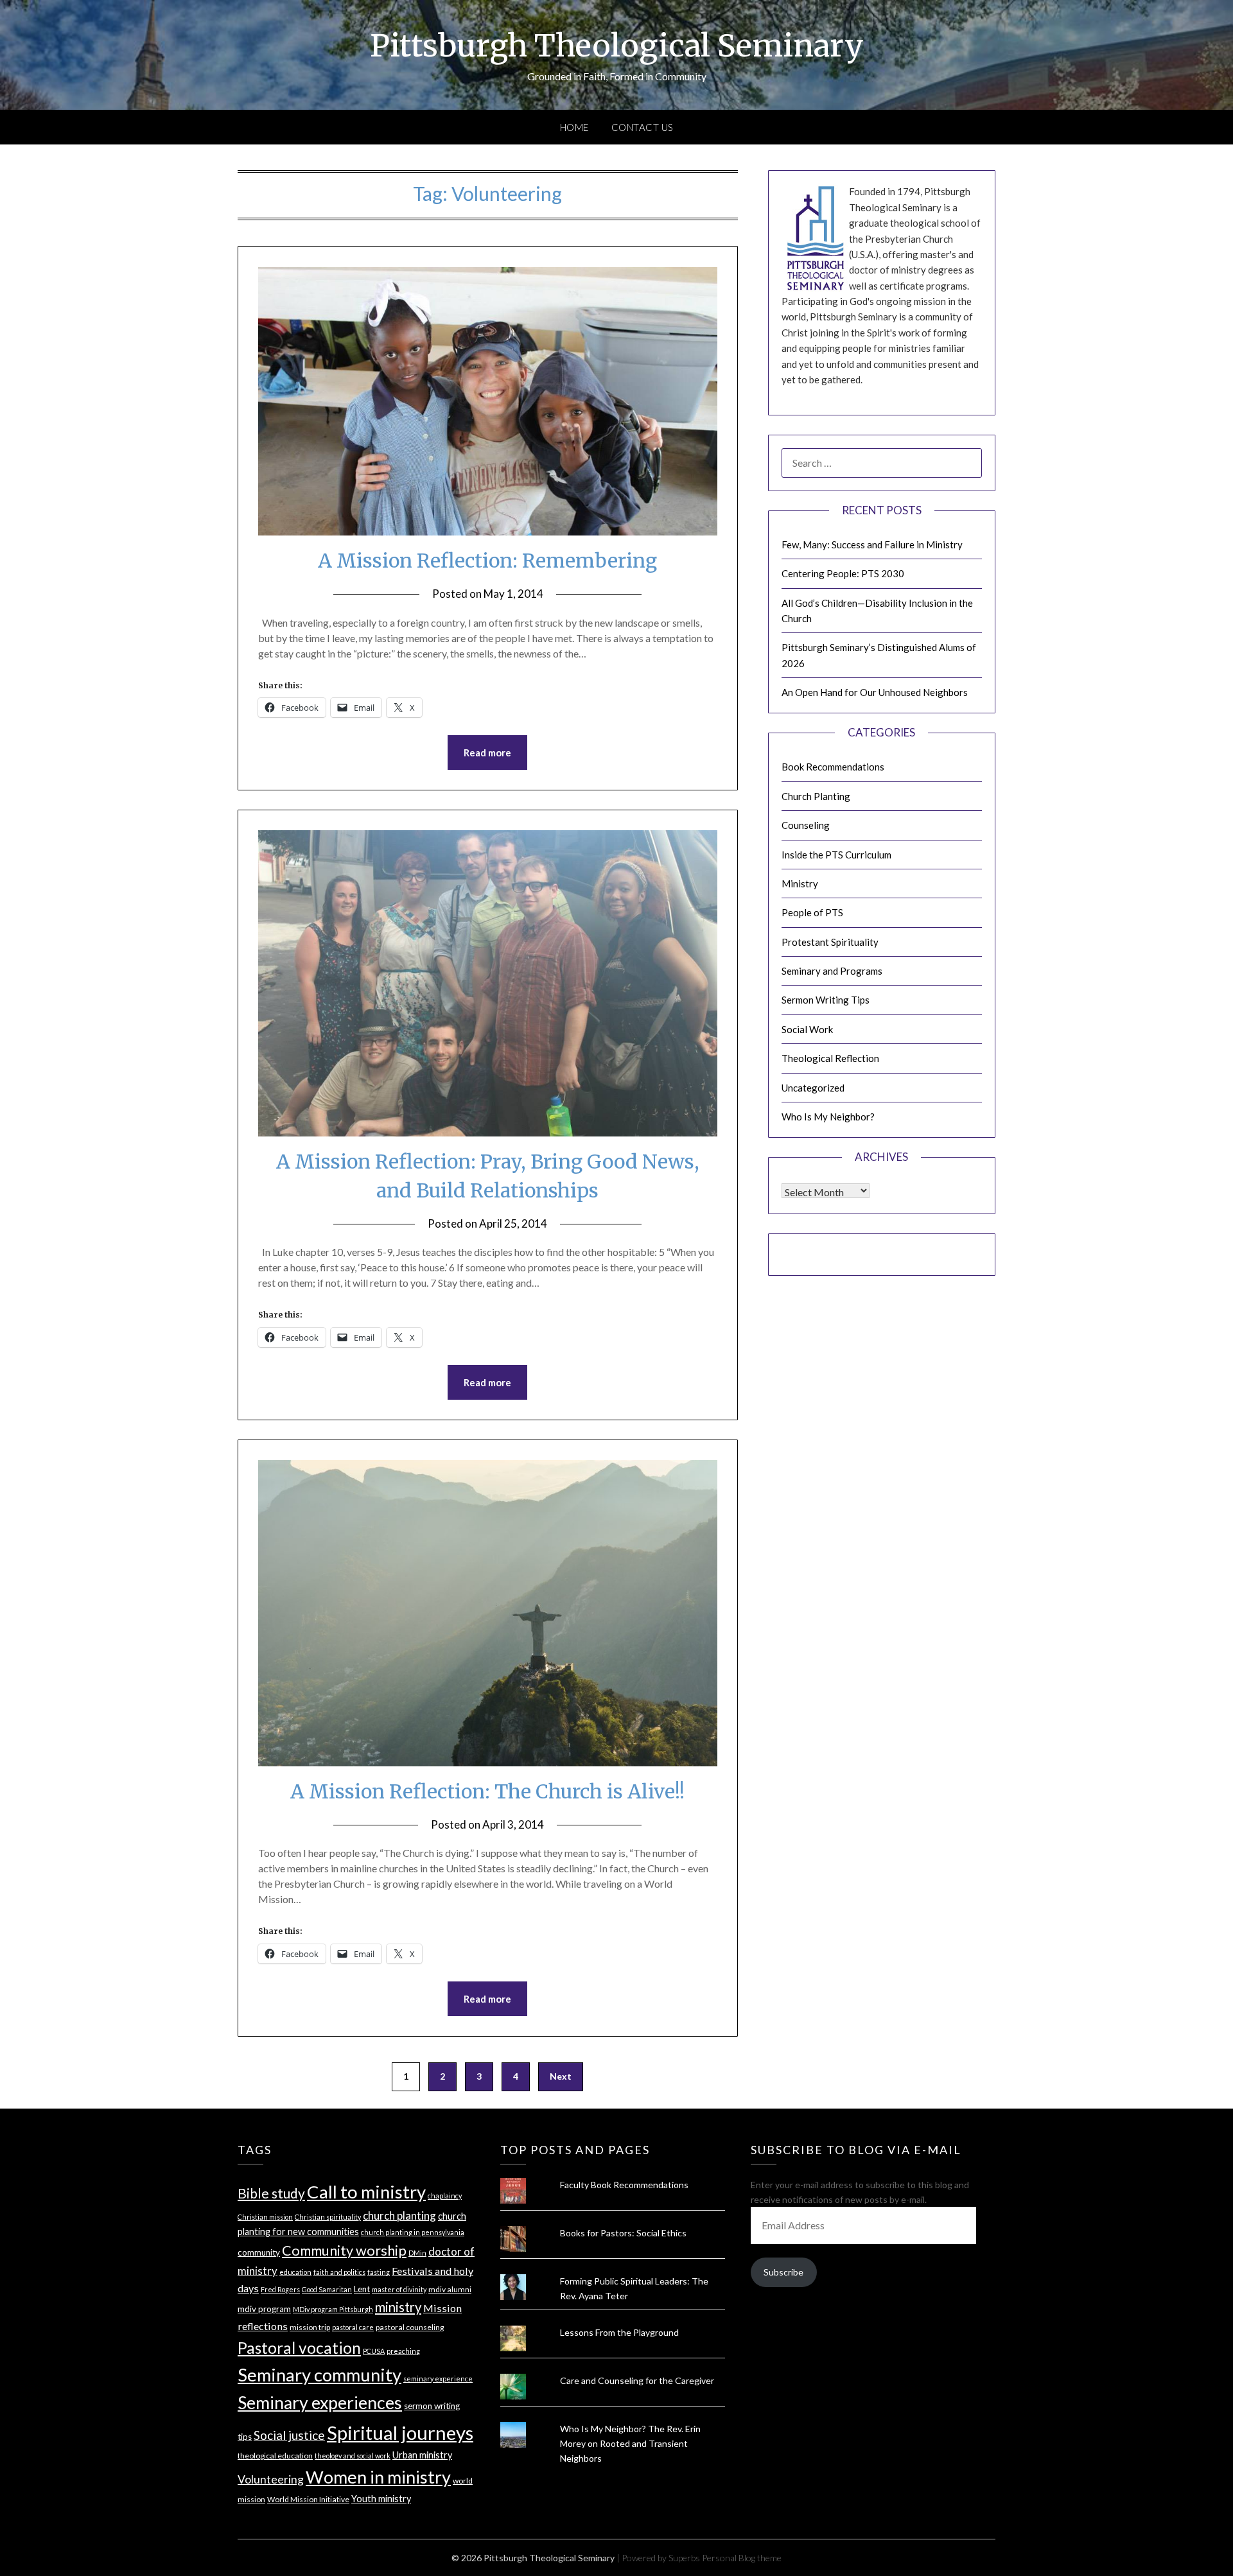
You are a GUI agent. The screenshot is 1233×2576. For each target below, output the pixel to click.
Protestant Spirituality (830, 942)
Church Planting (816, 796)
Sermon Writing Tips (826, 1000)
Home (574, 127)
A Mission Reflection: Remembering (487, 561)
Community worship (344, 2250)
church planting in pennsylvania (413, 2232)
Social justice (289, 2435)
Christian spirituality (328, 2217)
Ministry (800, 883)
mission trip (310, 2327)
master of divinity (399, 2289)
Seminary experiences (320, 2403)
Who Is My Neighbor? (828, 1117)
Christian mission (265, 2217)
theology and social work (353, 2456)
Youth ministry (381, 2499)
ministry (398, 2307)
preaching (403, 2351)
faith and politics (339, 2272)
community (259, 2252)
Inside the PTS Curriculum (836, 855)
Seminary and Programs (832, 971)
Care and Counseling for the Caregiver (637, 2380)
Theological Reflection (830, 1058)
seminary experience (438, 2379)
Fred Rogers (280, 2289)
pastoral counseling (410, 2327)
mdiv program (264, 2309)
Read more (487, 753)
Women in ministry (378, 2477)
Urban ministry (422, 2455)
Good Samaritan (327, 2289)
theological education (275, 2456)
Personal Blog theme (742, 2558)
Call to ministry (366, 2192)
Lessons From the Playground (619, 2332)
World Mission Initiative (308, 2499)
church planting (399, 2215)
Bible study (271, 2193)
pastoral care (353, 2327)
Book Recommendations (833, 767)
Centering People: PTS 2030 (843, 573)
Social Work (807, 1029)
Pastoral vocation (299, 2348)
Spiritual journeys (400, 2432)
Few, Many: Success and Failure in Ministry (872, 544)
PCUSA (374, 2351)
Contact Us (643, 127)
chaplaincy (445, 2196)
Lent (362, 2289)
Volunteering (271, 2479)
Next (561, 2076)
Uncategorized (813, 1088)
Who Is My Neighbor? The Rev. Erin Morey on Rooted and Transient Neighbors (630, 2443)
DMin (417, 2253)
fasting (379, 2272)
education (295, 2272)
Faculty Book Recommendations (624, 2185)
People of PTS (812, 912)
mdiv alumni (450, 2289)
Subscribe (783, 2272)
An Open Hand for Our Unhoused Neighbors (875, 692)
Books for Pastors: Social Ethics (623, 2233)
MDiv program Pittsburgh (333, 2309)
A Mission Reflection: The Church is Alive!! (487, 1791)
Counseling (806, 825)
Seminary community (319, 2375)
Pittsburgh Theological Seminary (617, 46)
